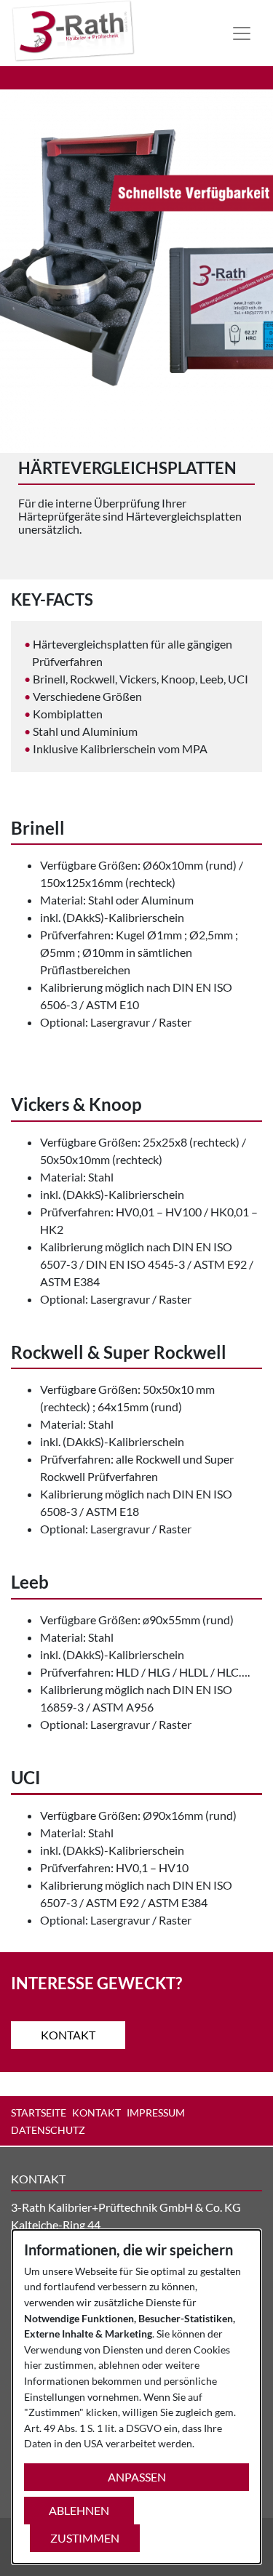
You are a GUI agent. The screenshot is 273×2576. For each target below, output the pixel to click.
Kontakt (68, 2035)
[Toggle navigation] (242, 33)
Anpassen (137, 2477)
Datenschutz (48, 2130)
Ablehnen (79, 2510)
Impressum (156, 2112)
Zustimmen (85, 2538)
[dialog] (136, 2397)
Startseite (39, 2112)
